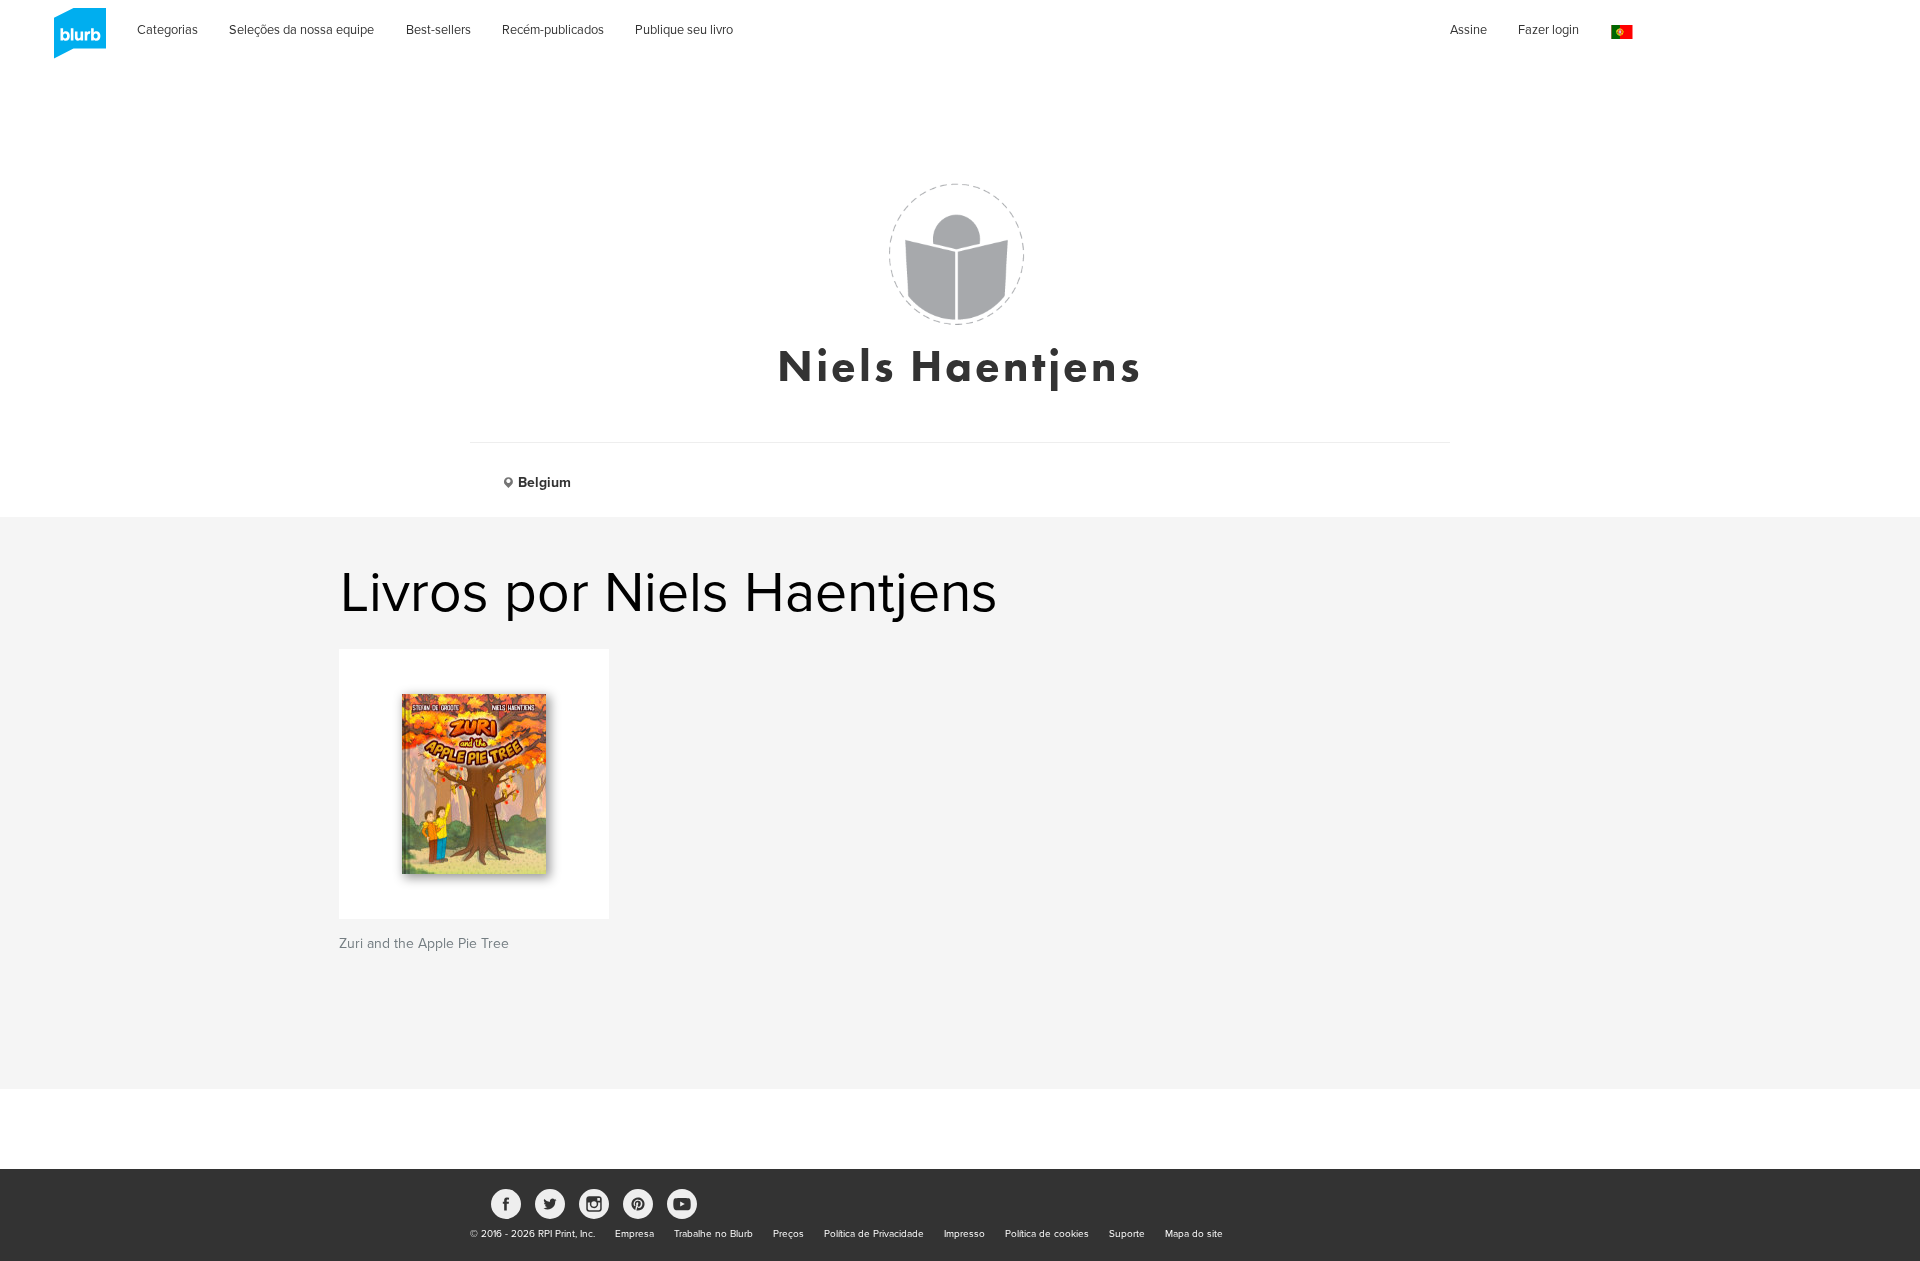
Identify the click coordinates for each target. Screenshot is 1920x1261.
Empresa (634, 1234)
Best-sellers (438, 30)
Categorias (167, 30)
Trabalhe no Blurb (713, 1234)
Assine (1468, 30)
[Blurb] (74, 40)
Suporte (1127, 1234)
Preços (788, 1234)
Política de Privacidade (874, 1234)
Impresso (964, 1234)
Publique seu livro (684, 30)
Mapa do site (1194, 1234)
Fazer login (1548, 30)
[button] (1622, 32)
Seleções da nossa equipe (301, 30)
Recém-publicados (553, 30)
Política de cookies (1047, 1234)
